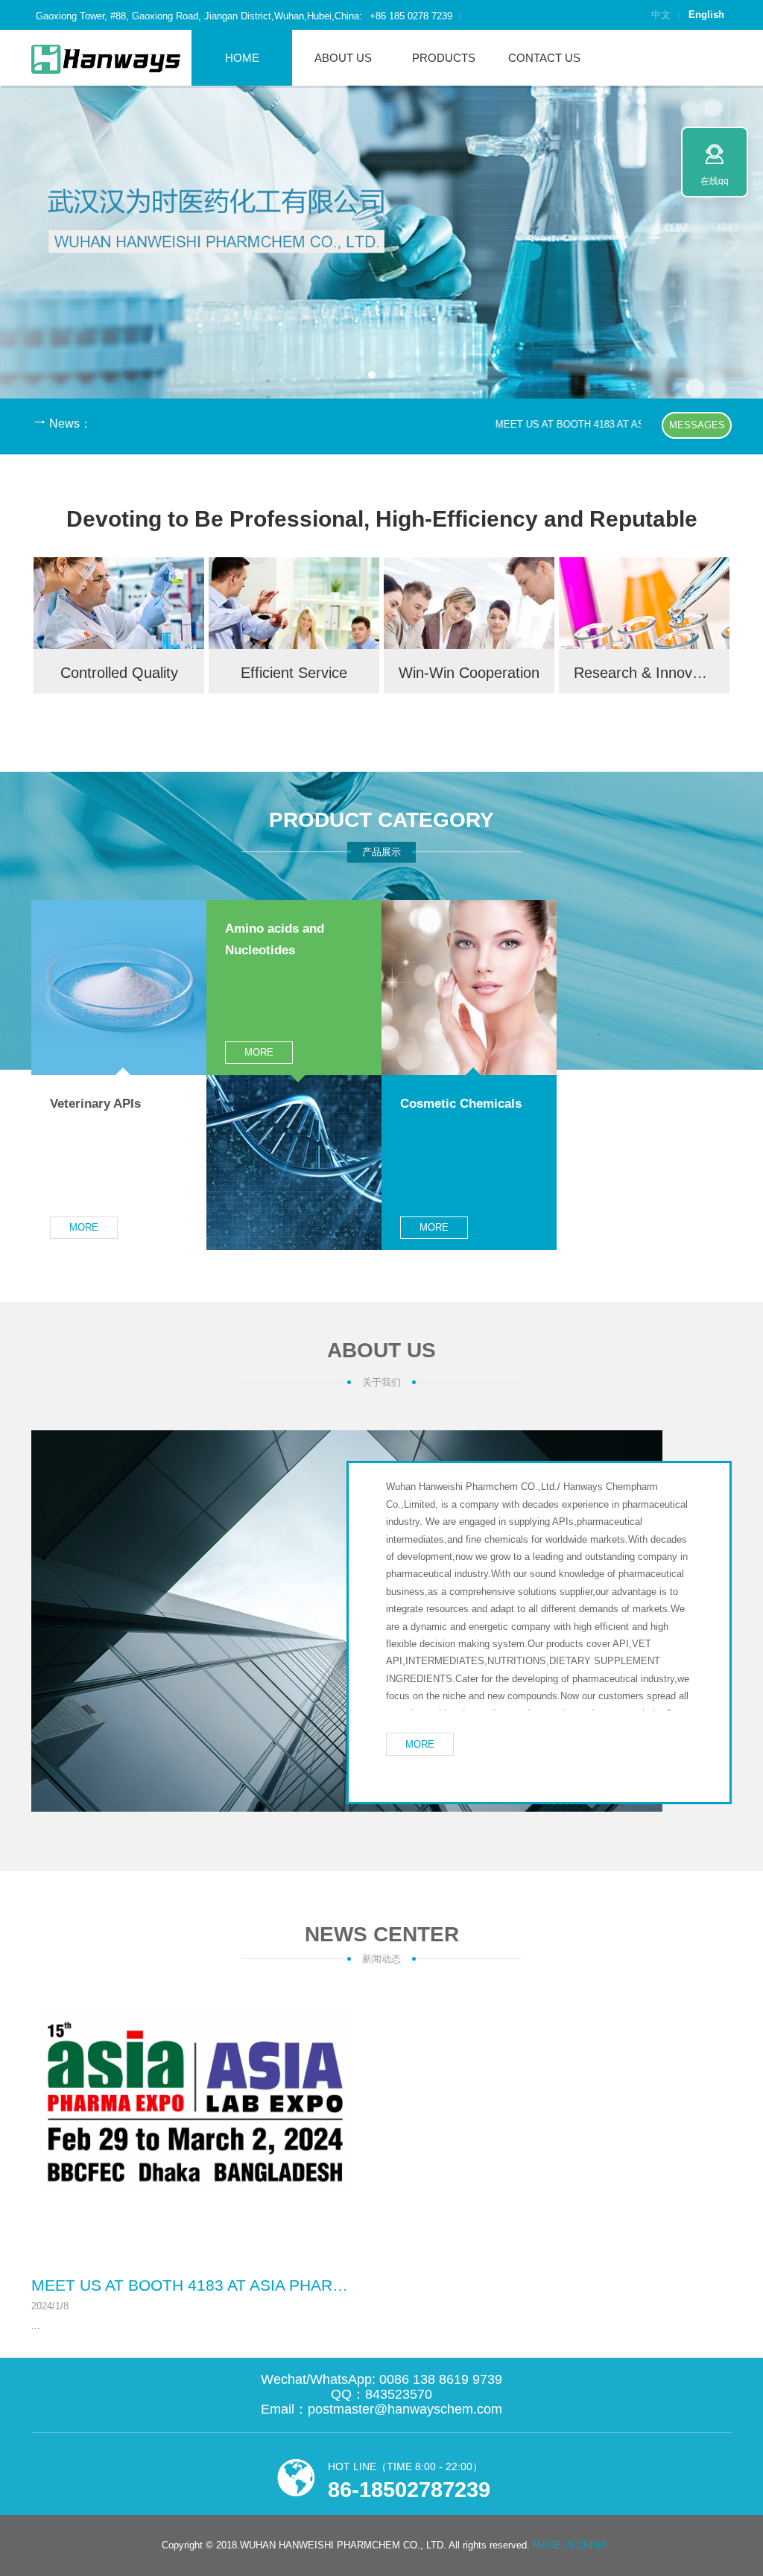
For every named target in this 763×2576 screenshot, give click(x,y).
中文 (661, 15)
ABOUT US (343, 58)
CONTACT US (544, 58)
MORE (420, 1744)
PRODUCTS (444, 58)
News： (70, 423)
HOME (242, 58)
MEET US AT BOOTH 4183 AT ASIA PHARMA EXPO (576, 424)
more (84, 1227)
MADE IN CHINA (570, 2545)
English (706, 15)
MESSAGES (697, 425)
